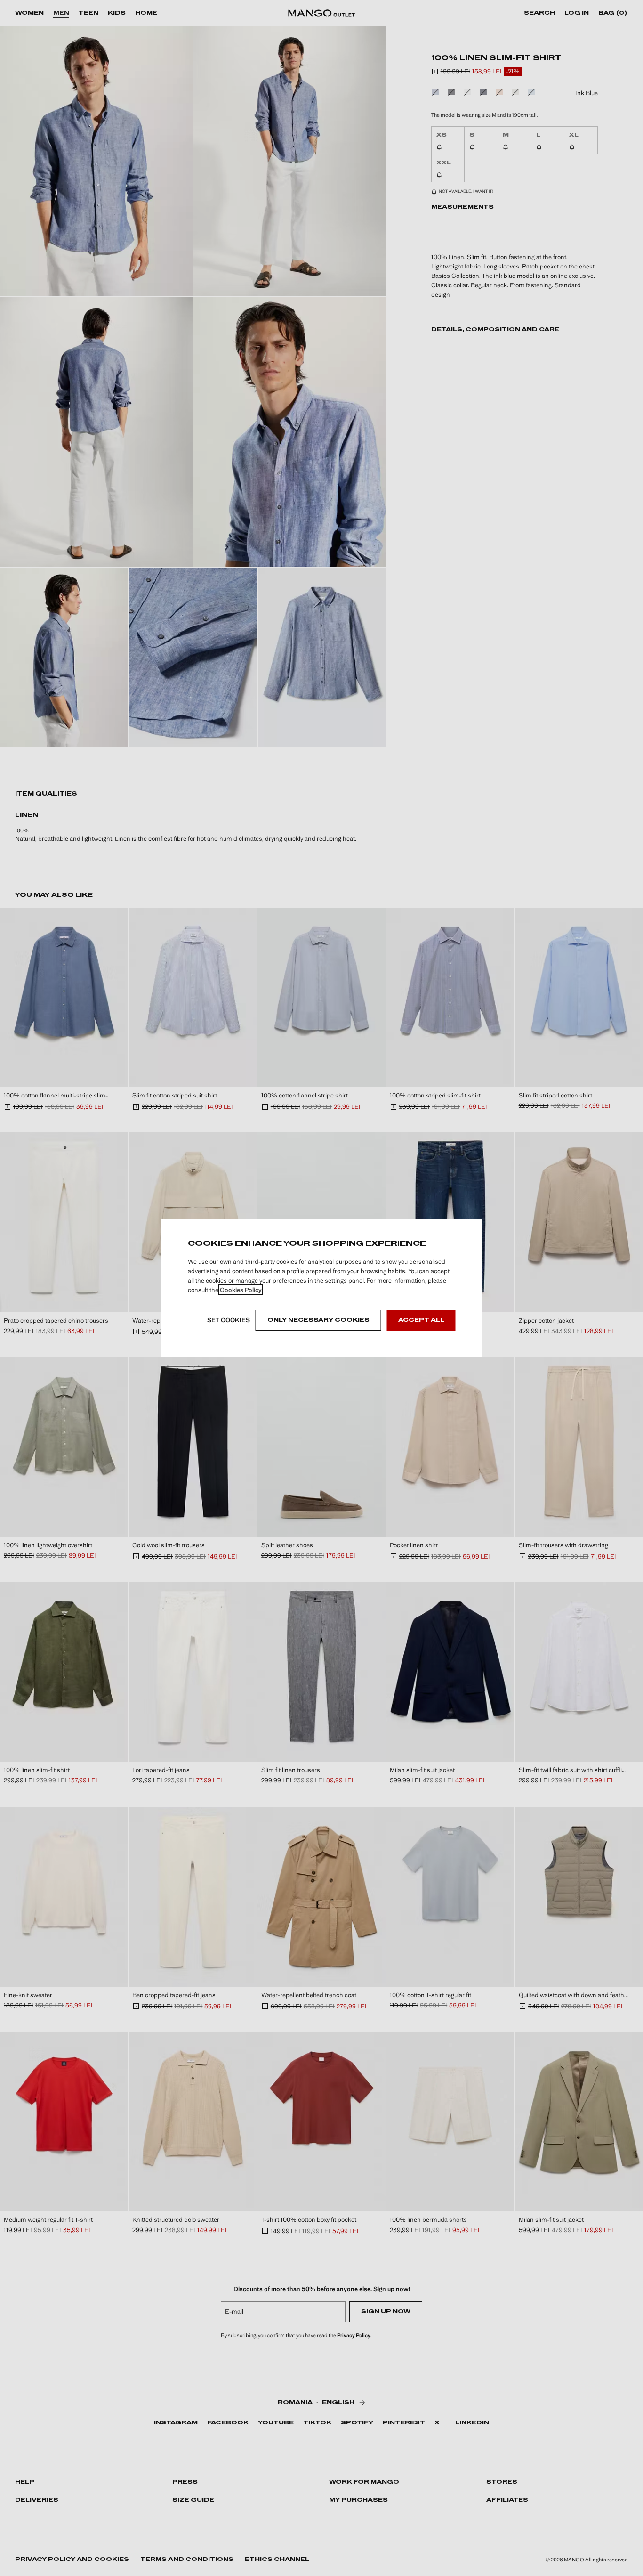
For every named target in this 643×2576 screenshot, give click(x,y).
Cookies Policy (241, 1290)
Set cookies (229, 1320)
